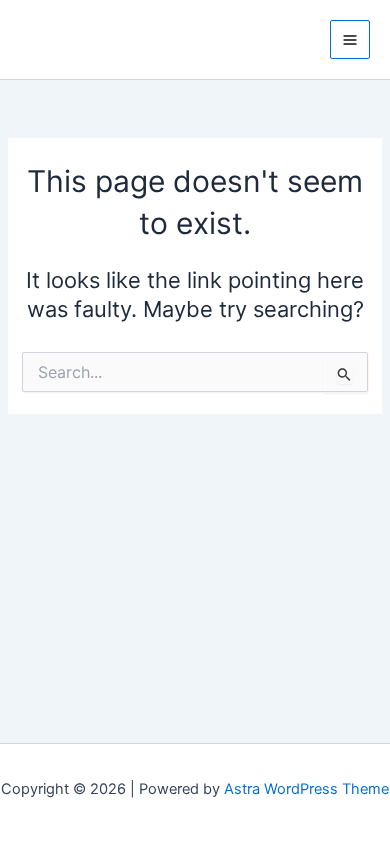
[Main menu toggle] (350, 40)
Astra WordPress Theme (306, 789)
